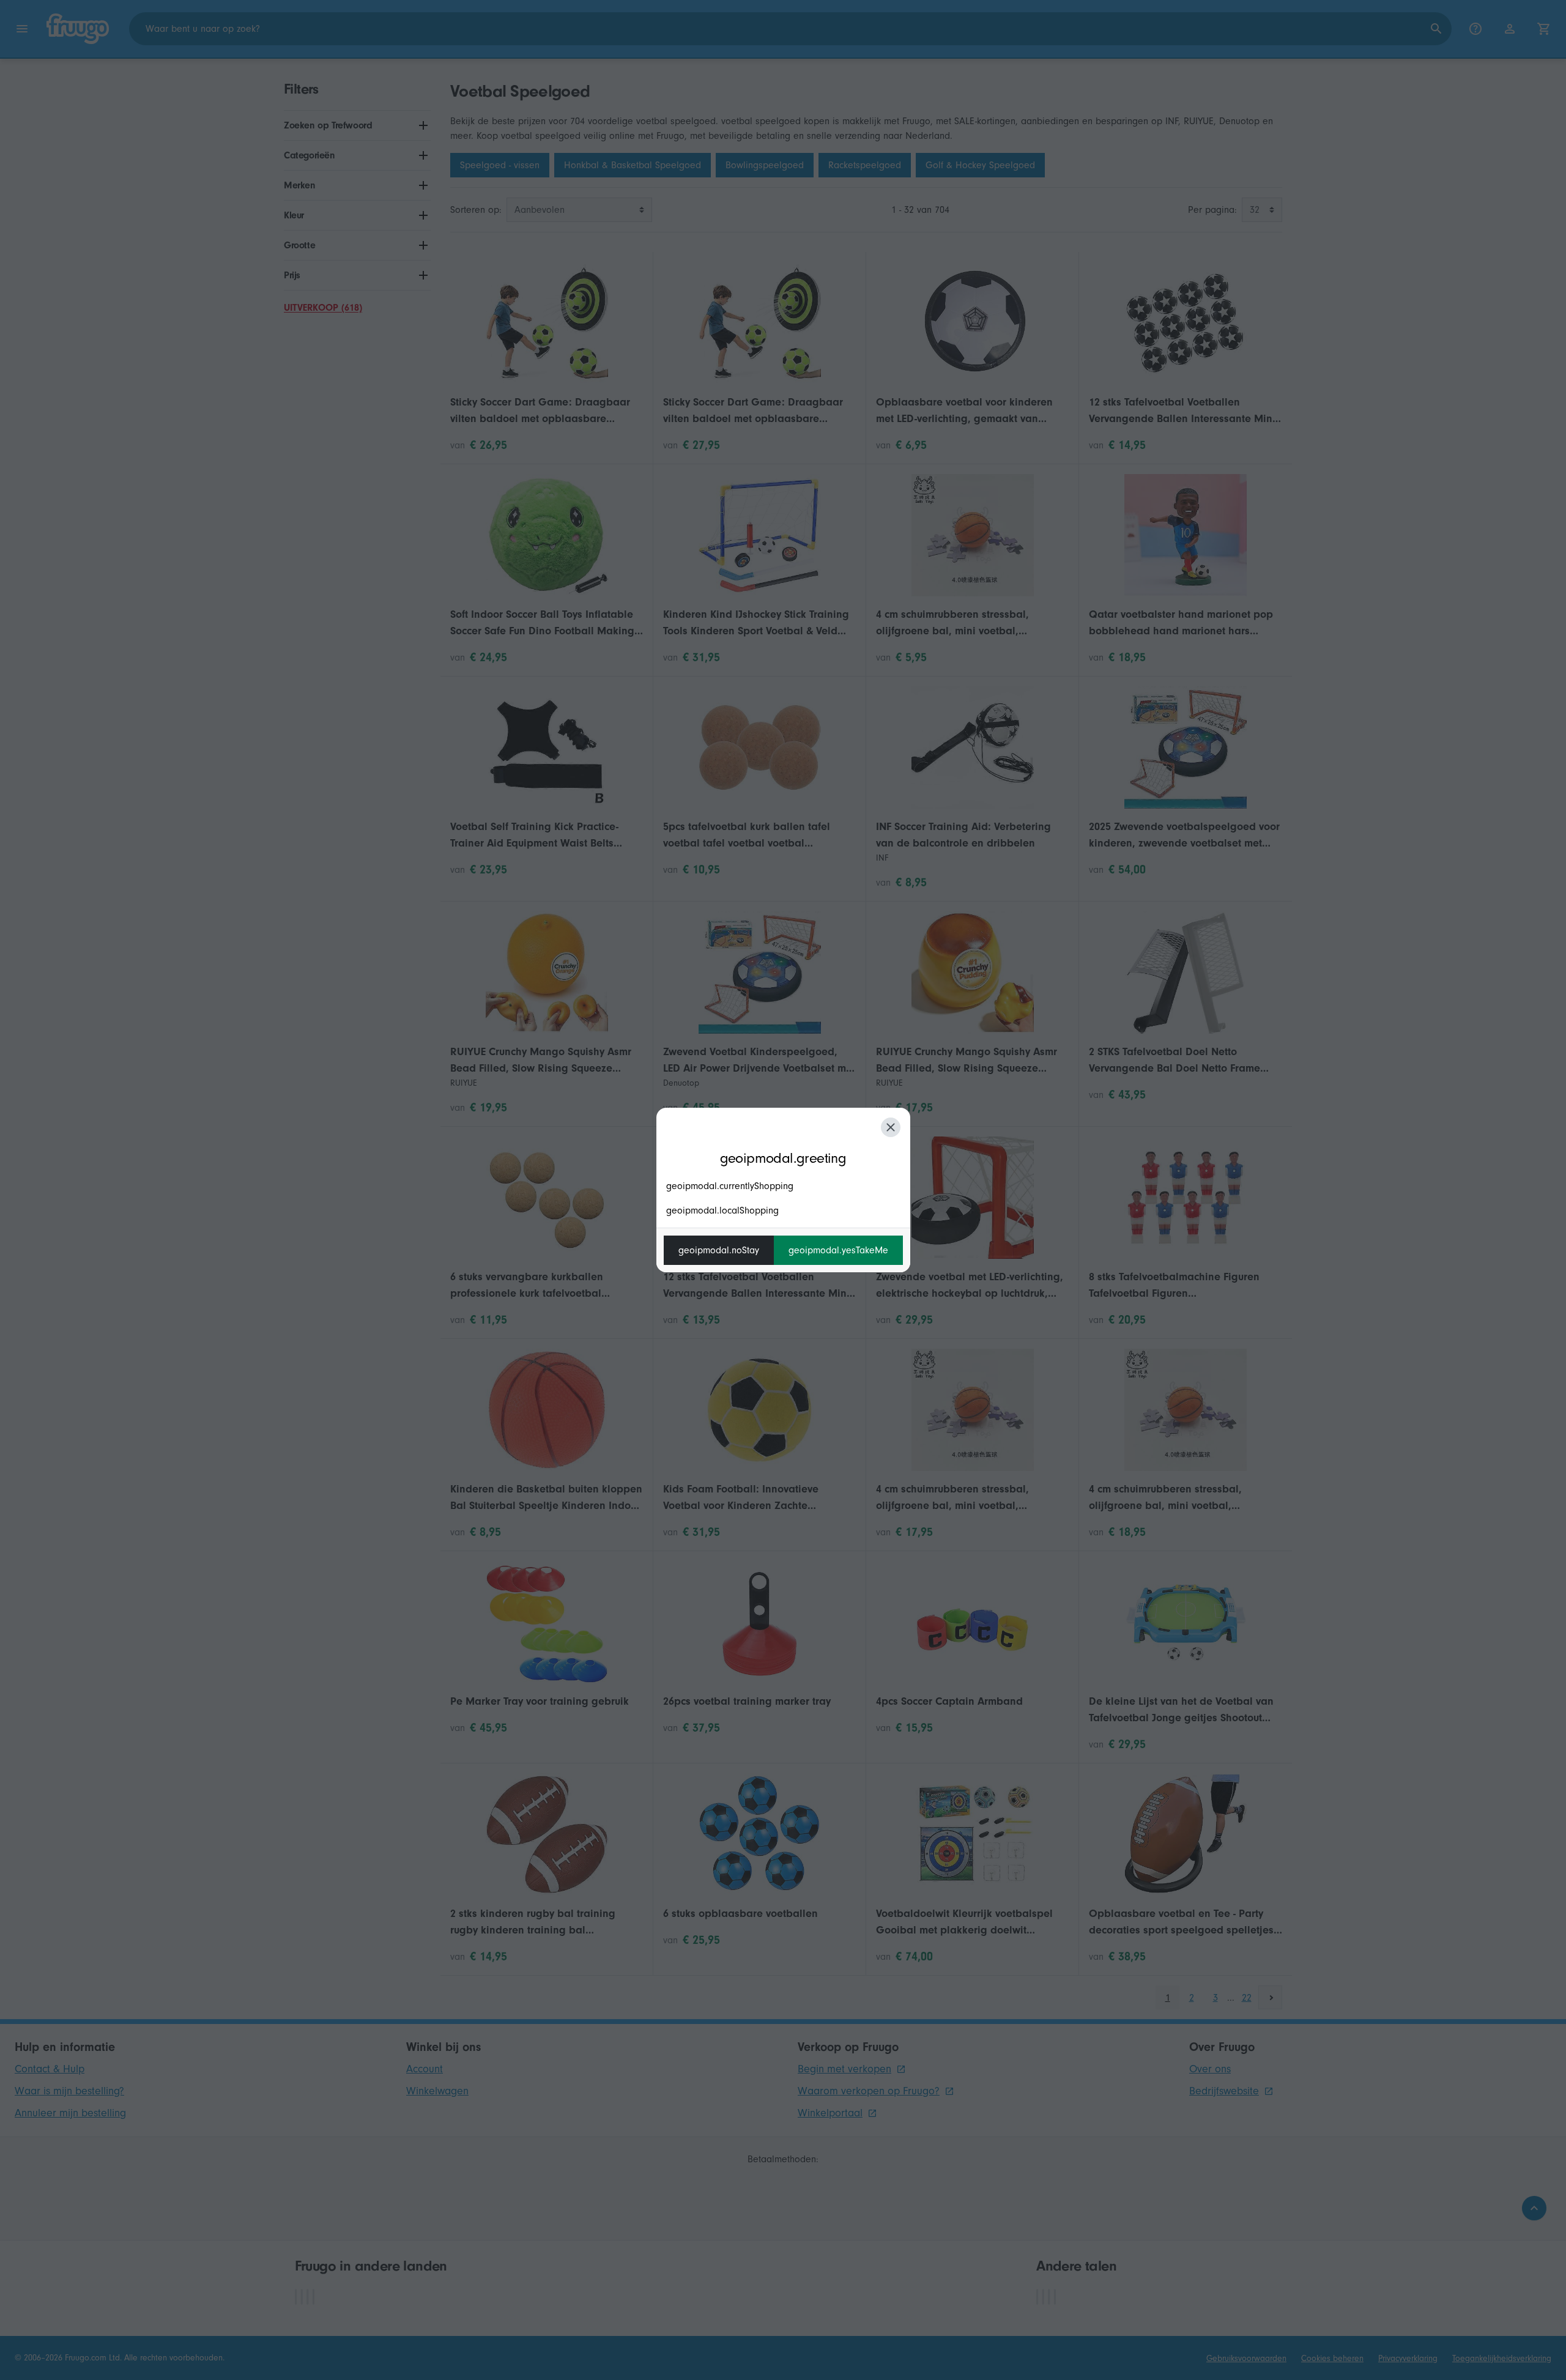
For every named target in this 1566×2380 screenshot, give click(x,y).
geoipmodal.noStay (719, 1250)
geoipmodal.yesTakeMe (838, 1250)
